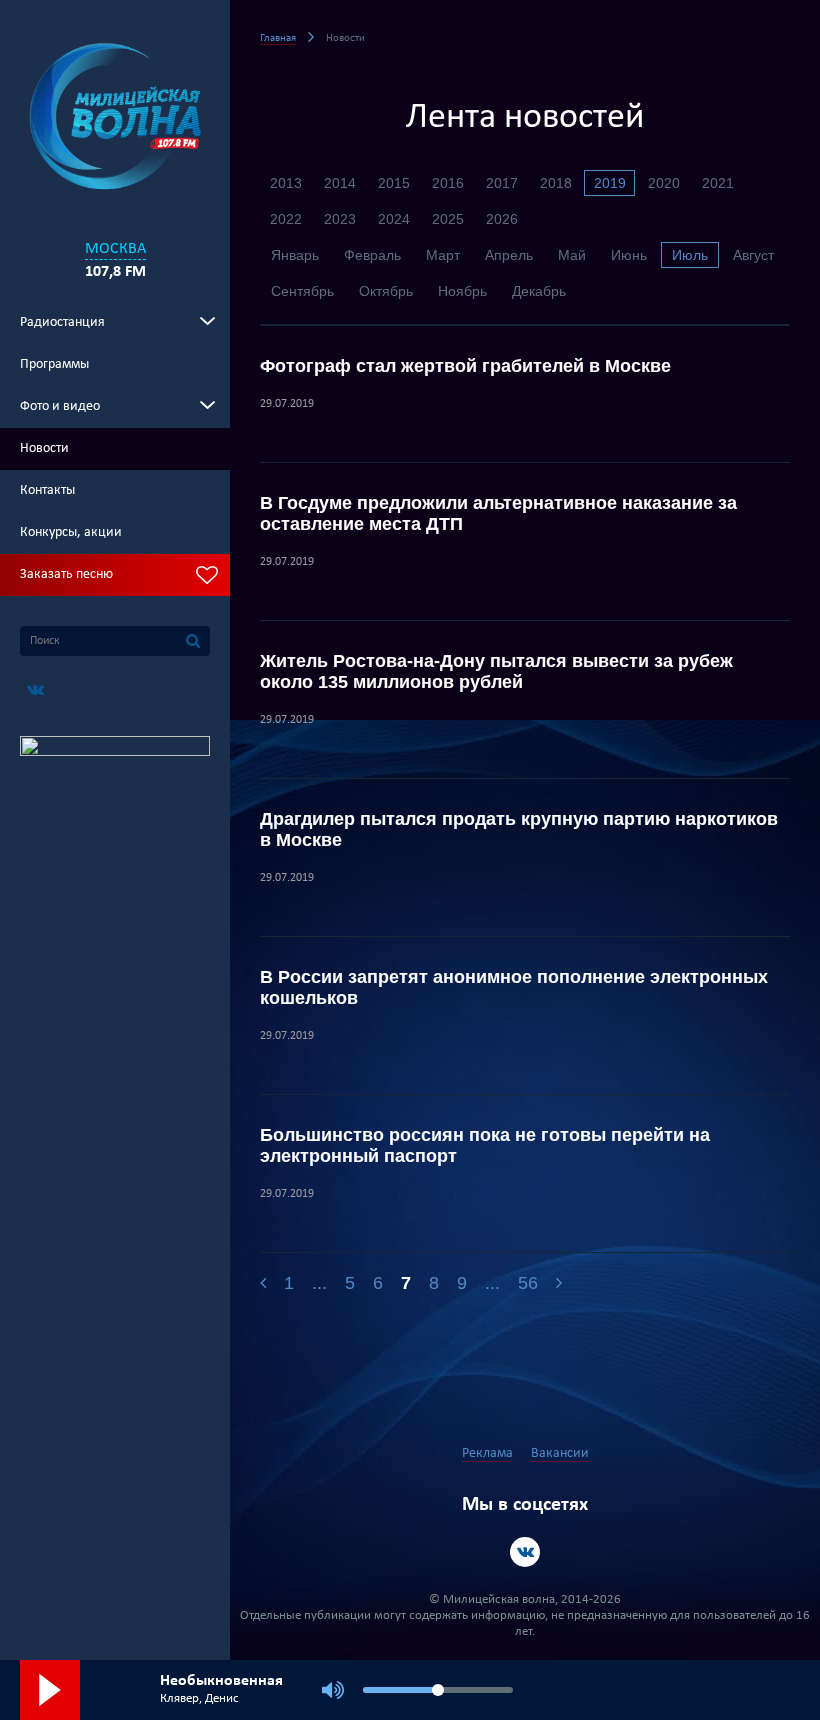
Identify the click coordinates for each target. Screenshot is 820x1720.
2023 (340, 219)
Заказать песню (66, 574)
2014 (340, 183)
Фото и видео (60, 406)
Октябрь (386, 291)
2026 (502, 219)
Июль (690, 255)
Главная (278, 38)
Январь (295, 255)
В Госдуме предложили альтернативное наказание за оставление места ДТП (498, 513)
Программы (54, 364)
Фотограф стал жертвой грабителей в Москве (465, 366)
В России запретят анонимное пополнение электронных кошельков (514, 987)
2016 (448, 183)
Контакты (47, 490)
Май (572, 255)
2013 (286, 183)
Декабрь (539, 291)
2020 (664, 183)
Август (753, 255)
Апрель (509, 255)
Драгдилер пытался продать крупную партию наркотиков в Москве (519, 829)
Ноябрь (462, 291)
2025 (448, 219)
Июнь (629, 255)
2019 (610, 183)
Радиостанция (62, 322)
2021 (718, 183)
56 (528, 1283)
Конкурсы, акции (71, 532)
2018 (556, 183)
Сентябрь (302, 291)
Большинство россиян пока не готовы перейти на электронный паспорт (485, 1145)
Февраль (372, 255)
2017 (502, 183)
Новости (44, 448)
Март (443, 255)
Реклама (487, 1453)
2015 (394, 183)
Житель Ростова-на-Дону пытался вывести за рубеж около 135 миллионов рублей (496, 671)
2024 (394, 219)
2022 (286, 219)
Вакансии (560, 1453)
